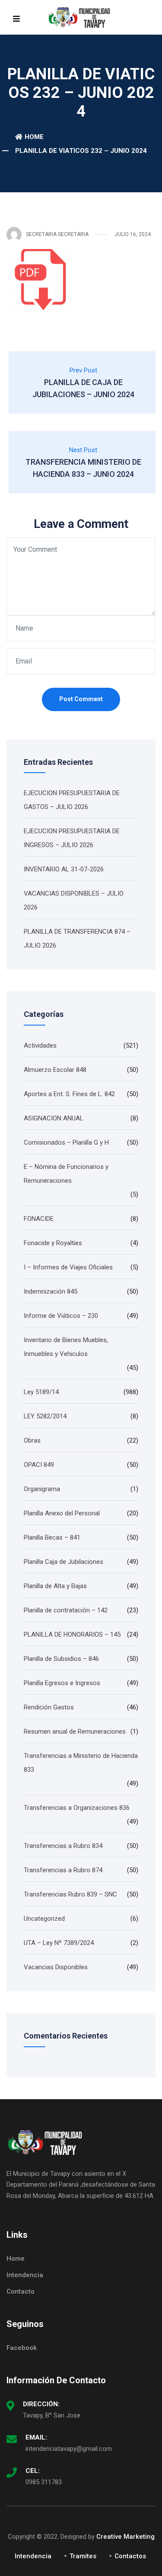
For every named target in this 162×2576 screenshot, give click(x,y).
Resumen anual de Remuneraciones (75, 1731)
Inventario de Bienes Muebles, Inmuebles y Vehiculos (66, 1347)
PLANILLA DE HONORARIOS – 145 (72, 1634)
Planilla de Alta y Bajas (55, 1586)
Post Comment (81, 699)
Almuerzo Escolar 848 (55, 1070)
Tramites (83, 2556)
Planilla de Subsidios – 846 (61, 1659)
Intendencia (25, 2275)
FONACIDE (39, 1219)
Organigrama (42, 1489)
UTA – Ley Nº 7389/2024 (59, 1943)
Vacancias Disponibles (56, 1967)
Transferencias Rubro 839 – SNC (70, 1894)
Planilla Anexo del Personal (62, 1513)
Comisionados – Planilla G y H (66, 1142)
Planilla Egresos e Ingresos (62, 1683)
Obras (32, 1440)
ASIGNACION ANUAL (54, 1118)
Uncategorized (44, 1919)
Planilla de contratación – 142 (66, 1610)
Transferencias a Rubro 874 (63, 1870)
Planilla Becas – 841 (52, 1537)
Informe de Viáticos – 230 (61, 1316)
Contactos (130, 2556)
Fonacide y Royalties (53, 1243)
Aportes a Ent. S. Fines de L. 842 (69, 1094)
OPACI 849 (39, 1465)
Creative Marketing (125, 2537)
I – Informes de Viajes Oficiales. (69, 1267)
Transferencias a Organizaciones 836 (77, 1808)
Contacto (21, 2291)
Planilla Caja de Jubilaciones (64, 1562)
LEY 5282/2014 (45, 1416)
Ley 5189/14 (41, 1392)
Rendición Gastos (49, 1707)
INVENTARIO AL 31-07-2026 (64, 869)
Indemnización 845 (51, 1291)
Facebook (22, 2348)
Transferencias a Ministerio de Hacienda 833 (81, 1763)
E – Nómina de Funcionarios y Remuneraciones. (66, 1174)
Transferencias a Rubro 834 (63, 1846)
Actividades (40, 1045)
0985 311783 (44, 2482)
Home (34, 137)
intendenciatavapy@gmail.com (69, 2449)
